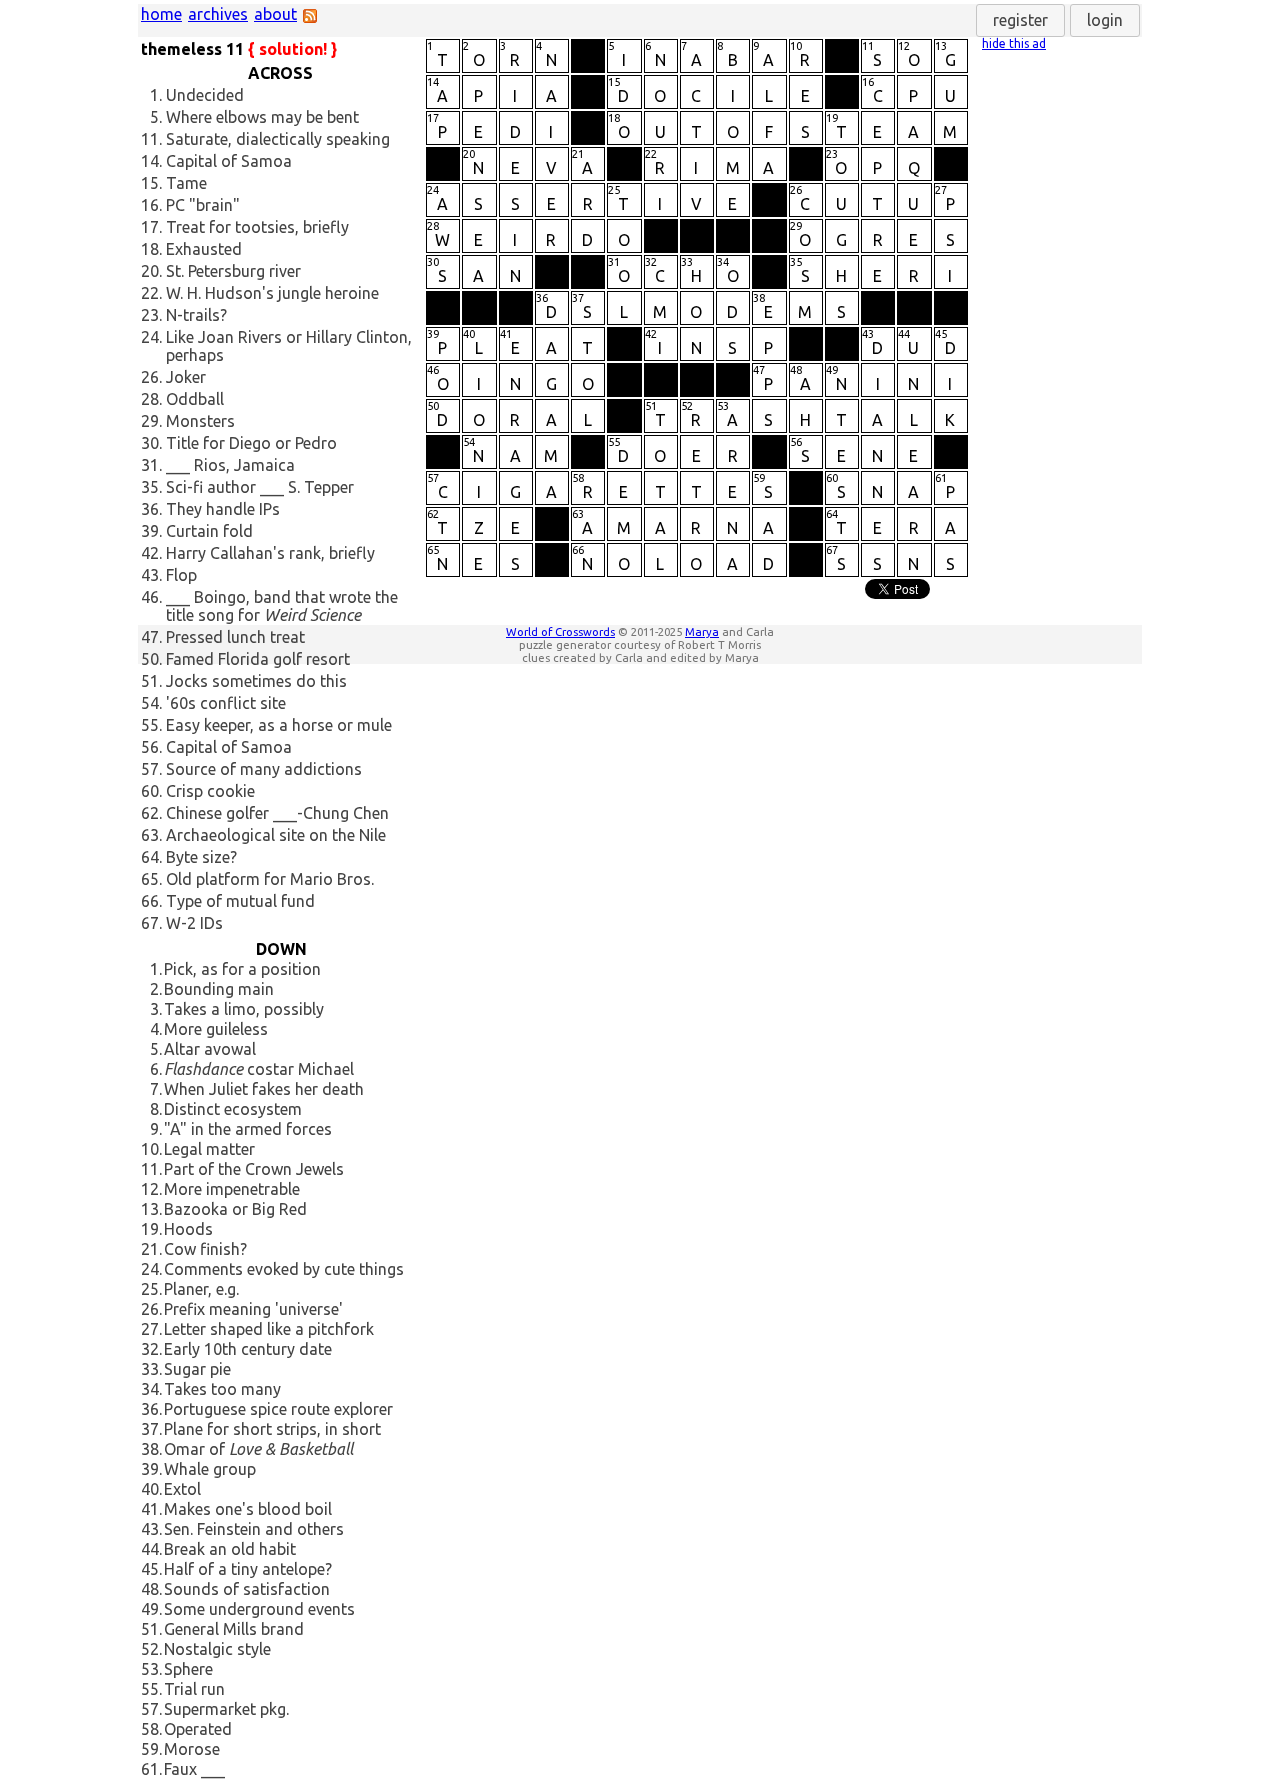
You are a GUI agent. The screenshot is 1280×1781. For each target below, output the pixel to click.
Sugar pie (197, 1369)
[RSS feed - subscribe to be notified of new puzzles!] (310, 17)
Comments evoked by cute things (284, 1269)
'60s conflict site (226, 703)
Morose (192, 1749)
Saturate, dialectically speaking (278, 139)
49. (151, 1609)
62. (151, 813)
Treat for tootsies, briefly (257, 227)
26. (151, 377)
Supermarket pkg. (226, 1709)
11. (151, 139)
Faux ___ (194, 1769)
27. (151, 1329)
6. (156, 1069)
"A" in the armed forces (248, 1129)
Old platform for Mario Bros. (270, 879)
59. (151, 1749)
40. (151, 1489)
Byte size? (201, 857)
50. (151, 659)
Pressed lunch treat (235, 637)
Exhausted (204, 249)
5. (156, 117)
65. (151, 879)
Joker (186, 377)
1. (156, 95)
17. (151, 227)
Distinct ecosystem (233, 1109)
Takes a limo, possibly (244, 1009)
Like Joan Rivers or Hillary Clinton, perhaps (289, 346)
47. (151, 637)
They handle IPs (223, 509)
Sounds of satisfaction (247, 1589)
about (275, 14)
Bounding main (219, 989)
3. (156, 1009)
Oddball (195, 399)
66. (151, 901)
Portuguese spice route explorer (278, 1409)
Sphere (188, 1669)
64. (151, 857)
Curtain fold (209, 531)
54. (151, 703)
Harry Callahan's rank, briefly (270, 553)
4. (156, 1029)
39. (151, 531)
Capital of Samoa (229, 161)
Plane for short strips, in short (272, 1429)
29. (151, 421)
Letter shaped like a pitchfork (269, 1329)
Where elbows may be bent (262, 117)
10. (151, 1149)
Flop (181, 575)
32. (151, 1349)
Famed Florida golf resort (258, 659)
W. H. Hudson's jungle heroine (272, 293)
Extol (182, 1489)
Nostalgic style (217, 1649)
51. (151, 681)
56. (151, 747)
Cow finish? (205, 1249)
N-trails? (196, 315)
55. (151, 725)
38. (151, 1449)
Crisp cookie (210, 791)
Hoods (188, 1229)
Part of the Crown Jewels (254, 1169)
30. (151, 443)
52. (151, 1649)
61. (151, 1769)
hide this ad (1014, 43)
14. (151, 161)
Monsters (200, 421)
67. (151, 923)
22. (151, 293)
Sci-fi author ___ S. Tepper (260, 487)
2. (156, 989)
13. (151, 1209)
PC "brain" (203, 205)
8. (156, 1109)
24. (151, 337)
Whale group (210, 1469)
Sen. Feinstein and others (254, 1529)
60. (151, 791)
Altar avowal (210, 1049)
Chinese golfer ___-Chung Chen (277, 813)
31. (151, 465)
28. (151, 399)
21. (151, 1249)
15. (151, 183)
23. (151, 315)
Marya (702, 631)
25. (151, 1289)
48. (151, 1589)
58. (151, 1729)
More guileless (216, 1029)
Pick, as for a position (242, 969)
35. (151, 487)
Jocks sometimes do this (256, 681)
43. (151, 575)
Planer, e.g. (201, 1289)
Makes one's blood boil (248, 1509)
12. (151, 1189)
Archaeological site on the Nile (276, 835)
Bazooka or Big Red (235, 1209)
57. (151, 769)
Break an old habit (230, 1549)
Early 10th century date (248, 1349)
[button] (1020, 20)
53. (151, 1669)
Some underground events (259, 1609)
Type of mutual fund (240, 901)
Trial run (194, 1689)
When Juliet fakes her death (264, 1089)
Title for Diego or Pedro (251, 443)
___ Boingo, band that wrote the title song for (282, 606)
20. (151, 271)
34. (151, 1389)
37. (151, 1429)
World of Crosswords (560, 631)
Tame (186, 183)
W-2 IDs (194, 923)
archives (218, 14)
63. (151, 835)
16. (151, 205)
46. (151, 597)
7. (156, 1089)
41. (151, 1509)
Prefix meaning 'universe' (253, 1309)
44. (151, 1549)
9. (156, 1129)
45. (151, 1569)
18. (151, 249)
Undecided (205, 95)
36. (151, 509)
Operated (198, 1729)
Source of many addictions (264, 769)
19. (151, 1229)
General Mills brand (234, 1629)
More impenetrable (232, 1189)
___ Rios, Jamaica (230, 465)
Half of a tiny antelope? (248, 1569)
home (161, 14)
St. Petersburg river (233, 271)
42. (151, 553)
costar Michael (259, 1069)
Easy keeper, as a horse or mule (279, 725)
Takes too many (222, 1389)
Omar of (258, 1449)
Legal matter (209, 1149)
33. (151, 1369)
